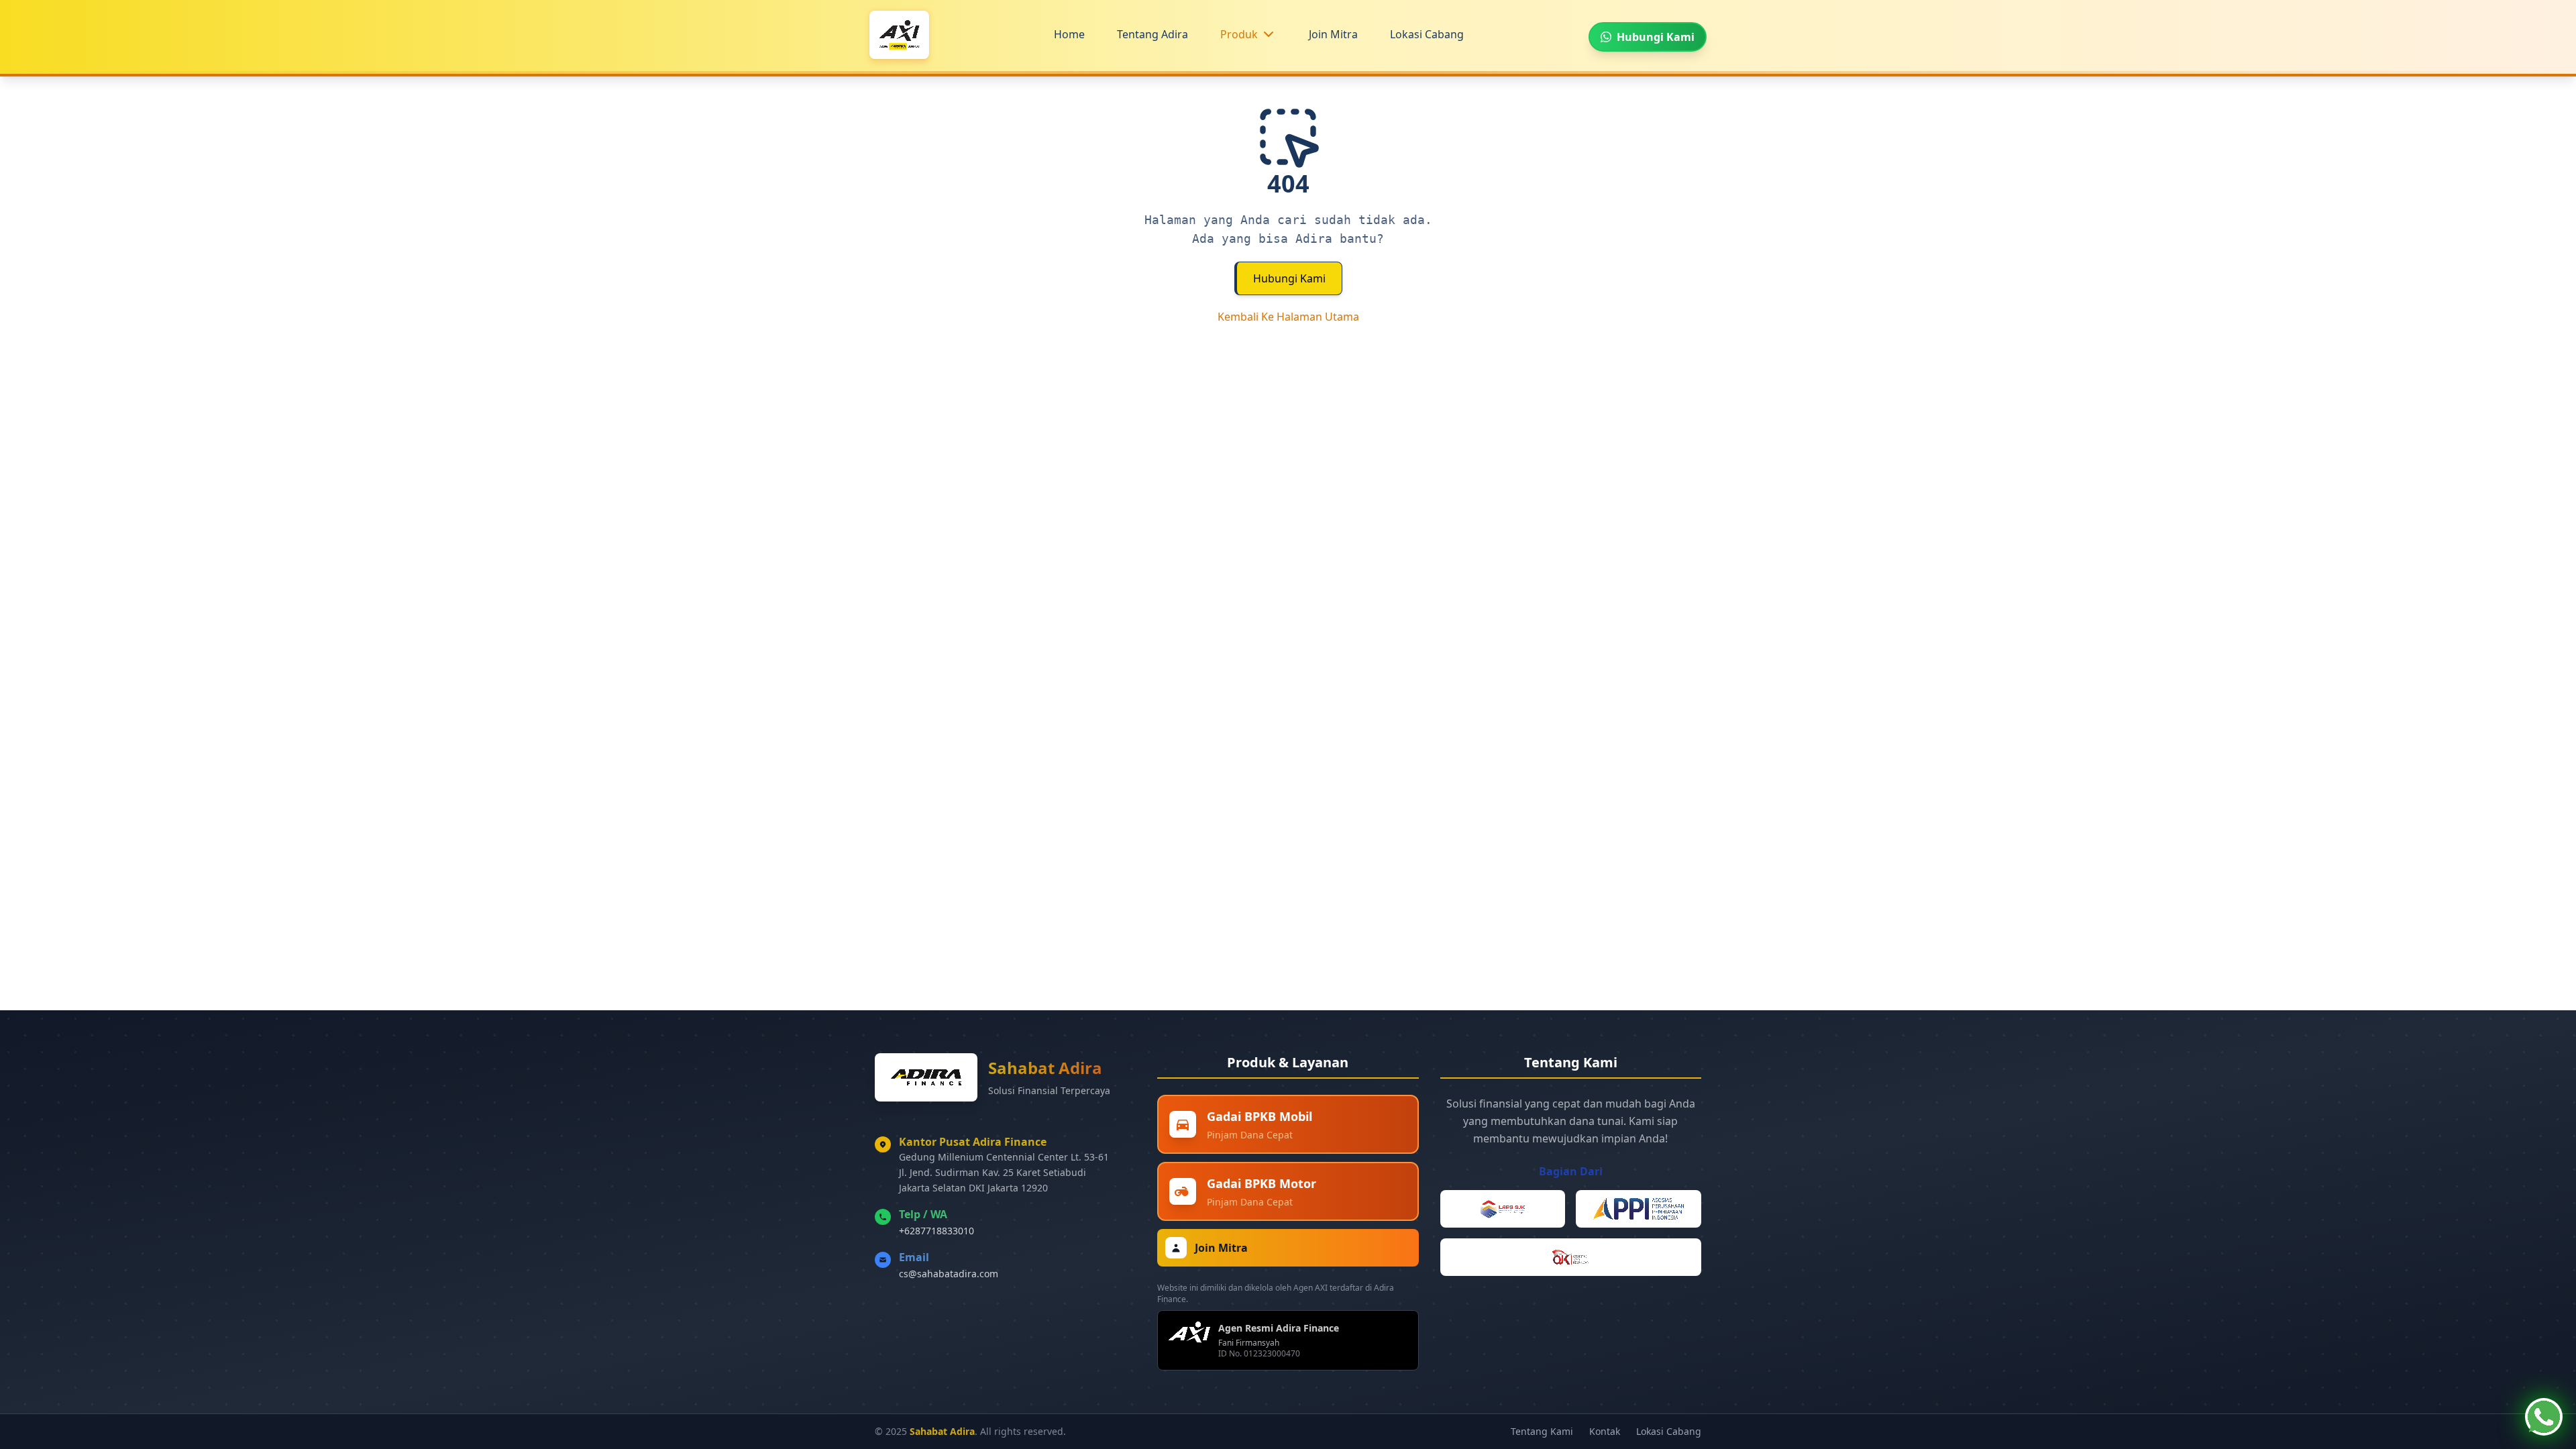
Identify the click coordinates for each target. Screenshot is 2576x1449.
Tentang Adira (1152, 34)
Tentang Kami (1542, 1431)
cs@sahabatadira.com (949, 1274)
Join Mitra (1333, 34)
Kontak (1605, 1431)
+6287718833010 (936, 1231)
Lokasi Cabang (1427, 34)
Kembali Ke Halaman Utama (1288, 317)
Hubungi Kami (1289, 278)
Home (1069, 34)
